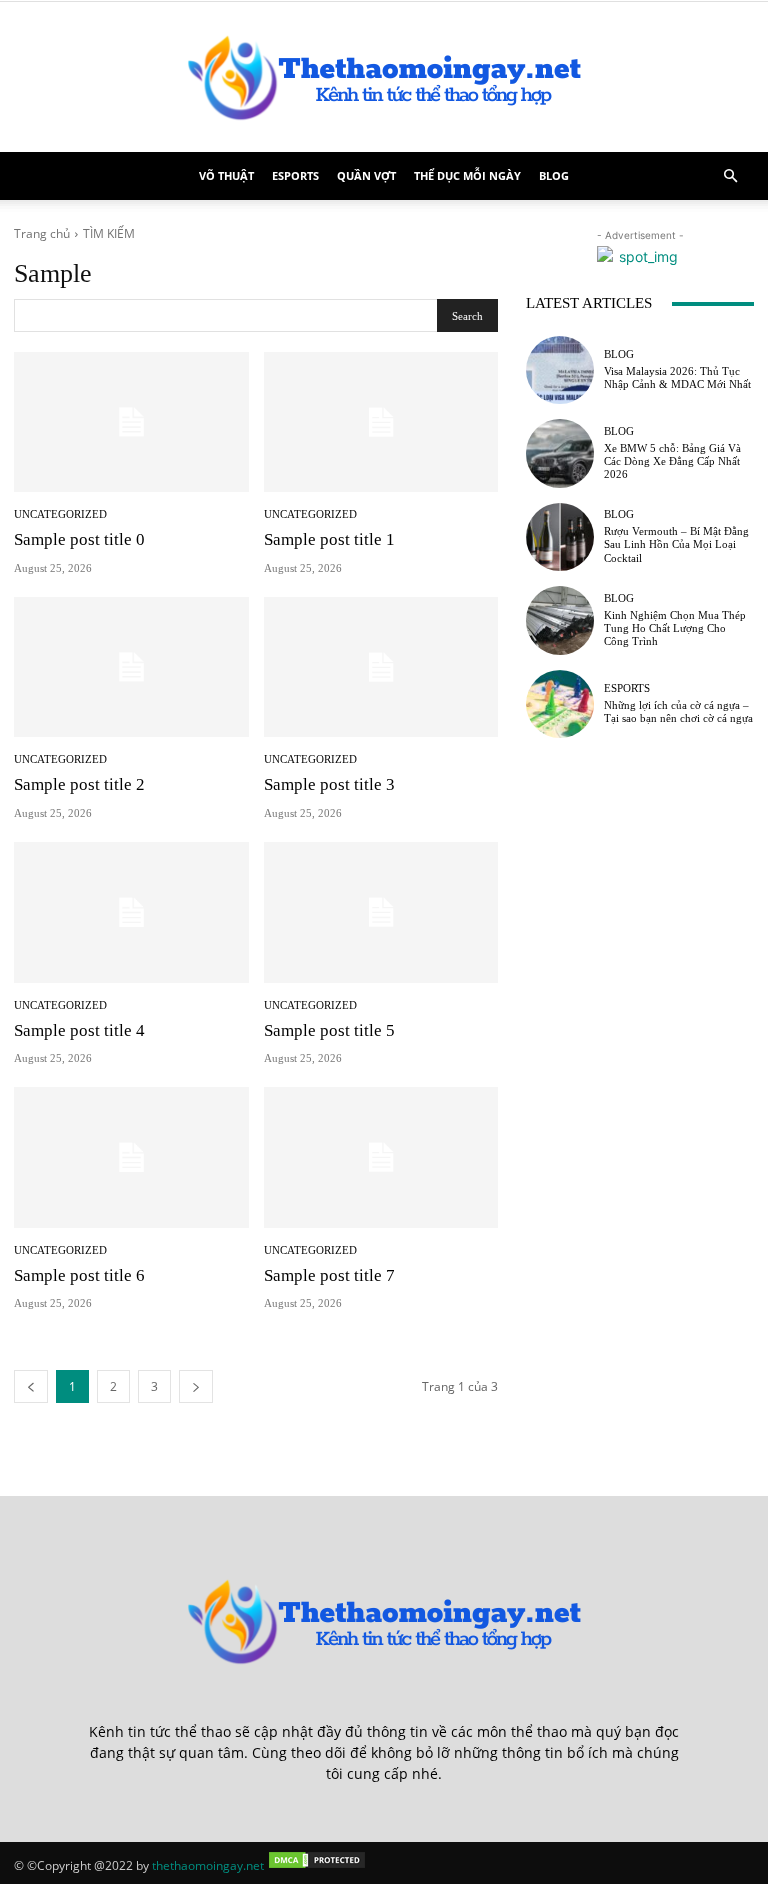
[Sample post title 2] (131, 667)
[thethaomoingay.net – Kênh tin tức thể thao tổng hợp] (384, 77)
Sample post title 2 (79, 784)
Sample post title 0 (79, 539)
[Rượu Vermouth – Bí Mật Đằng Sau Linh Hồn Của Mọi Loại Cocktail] (560, 537)
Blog (554, 175)
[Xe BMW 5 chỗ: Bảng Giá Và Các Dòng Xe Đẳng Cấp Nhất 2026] (560, 453)
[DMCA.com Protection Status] (317, 1865)
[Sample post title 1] (381, 422)
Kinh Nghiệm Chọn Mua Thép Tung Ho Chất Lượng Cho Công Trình (675, 628)
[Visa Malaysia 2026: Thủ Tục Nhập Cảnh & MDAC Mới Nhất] (560, 370)
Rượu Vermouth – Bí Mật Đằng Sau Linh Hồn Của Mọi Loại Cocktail (676, 544)
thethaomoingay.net (208, 1865)
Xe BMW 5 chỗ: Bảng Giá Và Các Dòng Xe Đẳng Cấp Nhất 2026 (672, 461)
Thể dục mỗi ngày (467, 175)
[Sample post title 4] (131, 912)
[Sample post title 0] (131, 422)
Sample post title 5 (329, 1030)
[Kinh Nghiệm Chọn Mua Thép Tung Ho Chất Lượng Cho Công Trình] (560, 620)
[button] (730, 176)
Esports (295, 175)
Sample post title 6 (79, 1275)
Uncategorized (60, 514)
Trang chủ (42, 233)
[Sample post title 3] (381, 667)
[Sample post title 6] (131, 1157)
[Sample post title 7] (381, 1157)
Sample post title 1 (329, 539)
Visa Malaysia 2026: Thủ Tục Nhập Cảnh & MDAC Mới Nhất (677, 377)
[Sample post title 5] (381, 912)
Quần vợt (366, 175)
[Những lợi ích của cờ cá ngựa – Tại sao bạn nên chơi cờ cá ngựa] (560, 704)
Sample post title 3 (329, 784)
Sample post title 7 (329, 1275)
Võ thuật (226, 175)
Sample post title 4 (79, 1030)
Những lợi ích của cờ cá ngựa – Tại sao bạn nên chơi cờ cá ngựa (678, 711)
